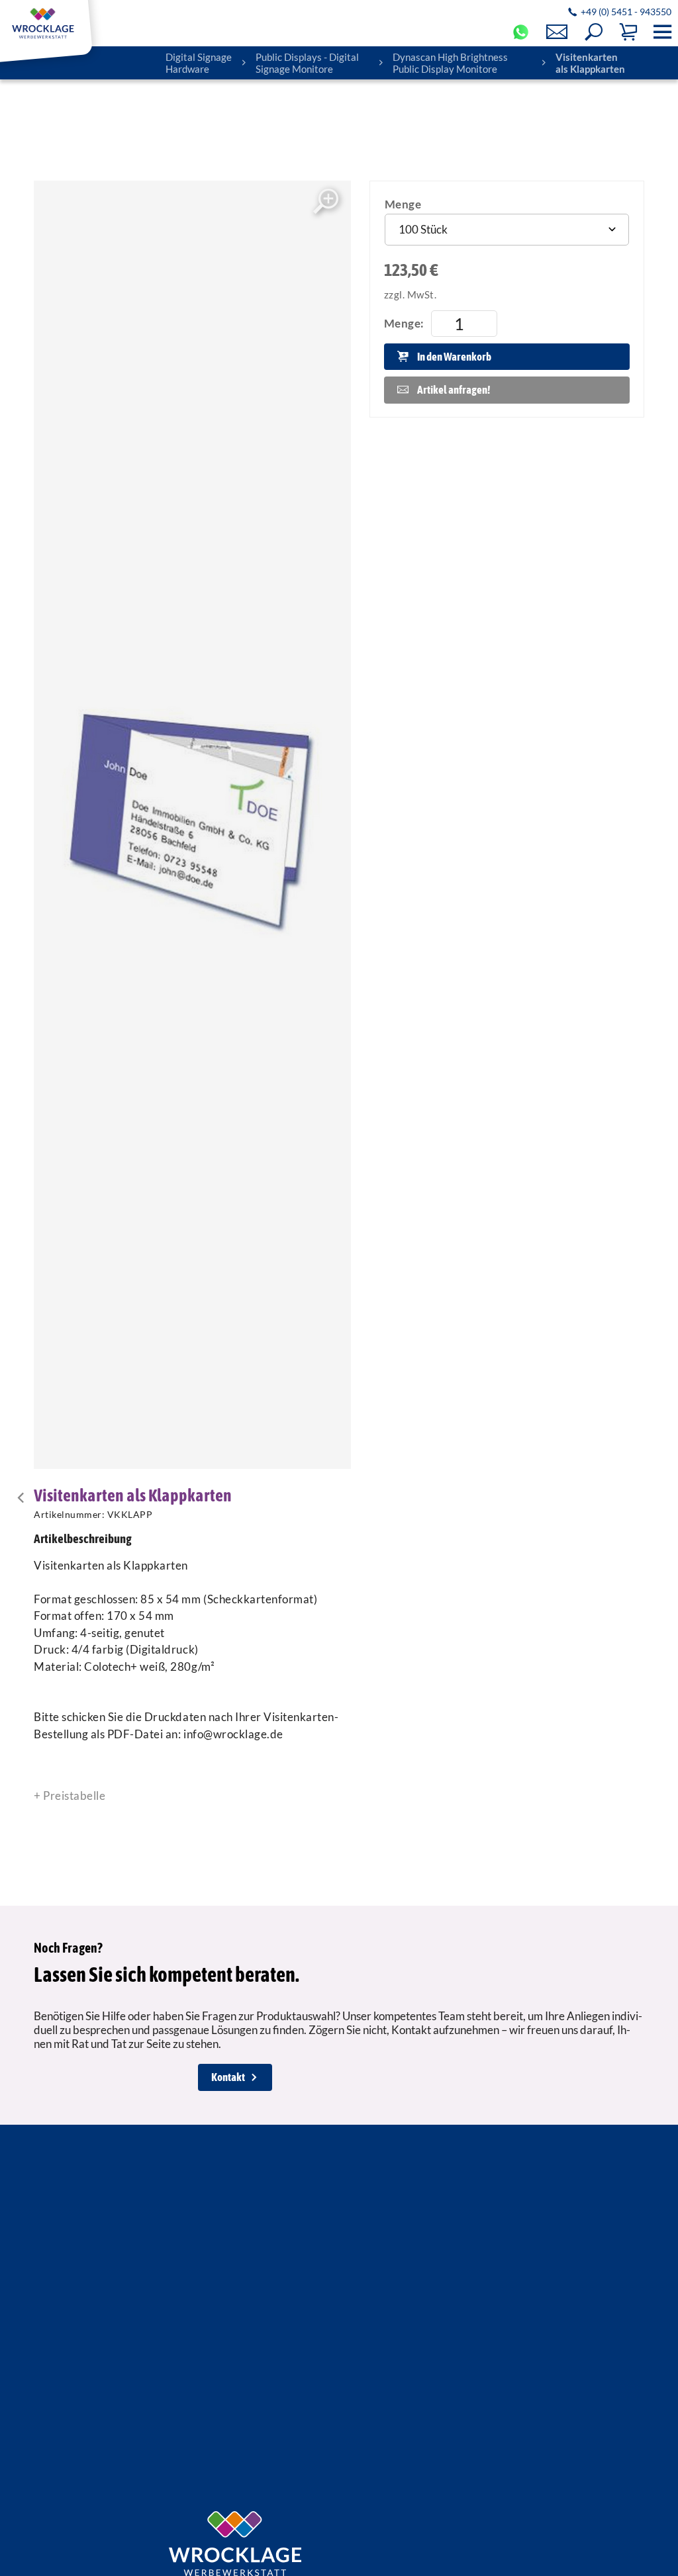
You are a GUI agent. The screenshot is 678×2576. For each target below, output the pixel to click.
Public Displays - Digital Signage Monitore (307, 63)
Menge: (404, 323)
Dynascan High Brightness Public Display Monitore (450, 63)
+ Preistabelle (70, 1796)
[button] (594, 32)
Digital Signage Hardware (199, 63)
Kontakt (228, 2077)
